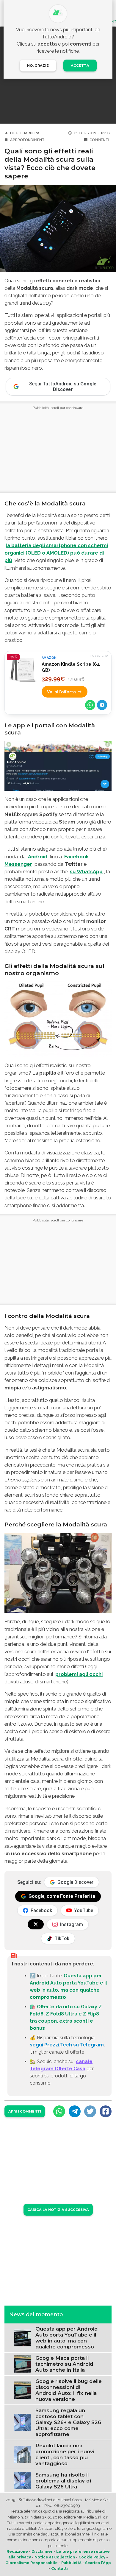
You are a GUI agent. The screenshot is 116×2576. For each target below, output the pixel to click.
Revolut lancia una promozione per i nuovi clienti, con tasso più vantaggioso (65, 2454)
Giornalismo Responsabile (32, 2563)
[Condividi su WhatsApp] (90, 705)
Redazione (17, 2551)
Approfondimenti (28, 140)
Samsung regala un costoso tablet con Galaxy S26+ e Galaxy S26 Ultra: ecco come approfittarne (68, 2422)
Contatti (59, 2568)
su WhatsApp (86, 871)
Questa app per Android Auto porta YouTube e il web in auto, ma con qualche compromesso (67, 2338)
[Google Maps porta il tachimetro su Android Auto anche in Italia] (22, 2363)
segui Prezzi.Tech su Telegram (67, 2045)
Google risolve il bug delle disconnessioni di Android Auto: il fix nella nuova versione (69, 2390)
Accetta (80, 66)
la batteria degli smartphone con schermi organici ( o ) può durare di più (56, 553)
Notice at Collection (55, 2557)
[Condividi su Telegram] (102, 705)
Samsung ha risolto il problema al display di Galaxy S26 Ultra (63, 2481)
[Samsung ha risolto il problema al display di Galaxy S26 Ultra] (22, 2480)
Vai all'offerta (61, 692)
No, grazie (38, 66)
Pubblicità (71, 2563)
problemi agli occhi (79, 1674)
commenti (99, 140)
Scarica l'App (98, 2563)
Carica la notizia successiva (58, 2210)
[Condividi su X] (90, 2111)
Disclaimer (42, 2551)
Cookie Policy (92, 2557)
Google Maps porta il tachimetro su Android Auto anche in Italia (64, 2364)
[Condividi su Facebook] (106, 2111)
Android (38, 857)
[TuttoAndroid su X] (36, 1924)
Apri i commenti (25, 2111)
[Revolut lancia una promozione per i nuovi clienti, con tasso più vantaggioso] (22, 2454)
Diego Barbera (25, 133)
